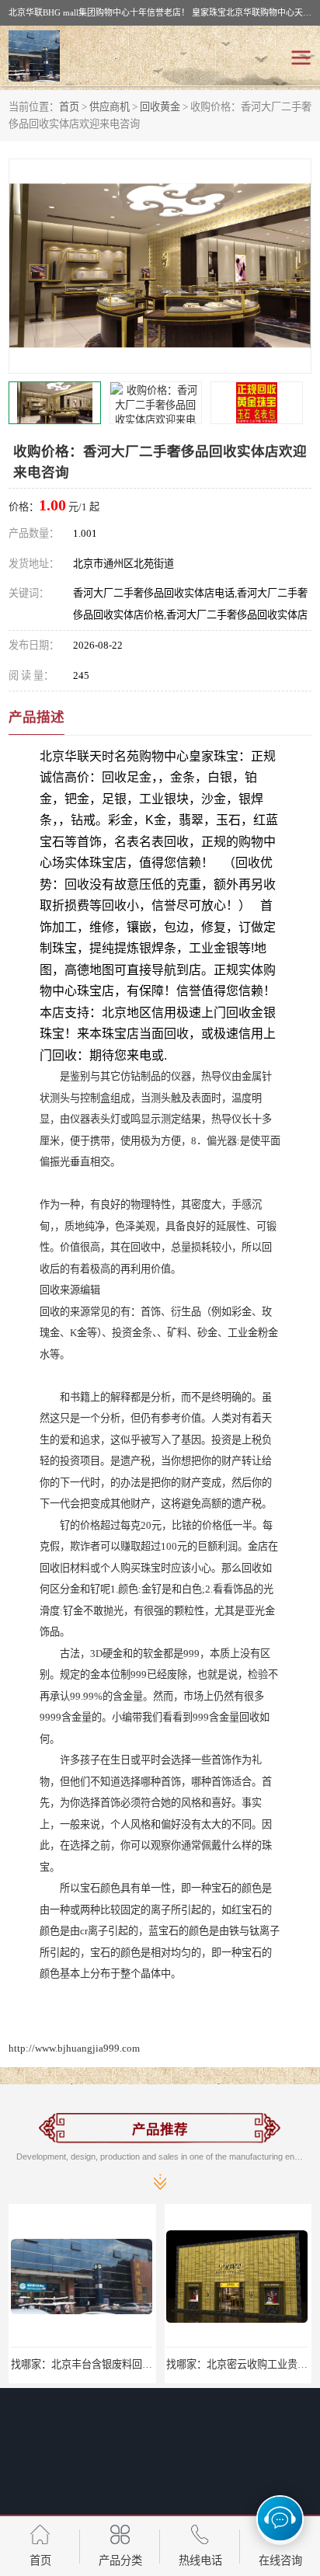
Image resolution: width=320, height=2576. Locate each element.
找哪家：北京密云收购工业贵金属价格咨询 (170, 2364)
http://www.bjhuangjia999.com (74, 2048)
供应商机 (110, 107)
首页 (69, 107)
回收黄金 (160, 107)
